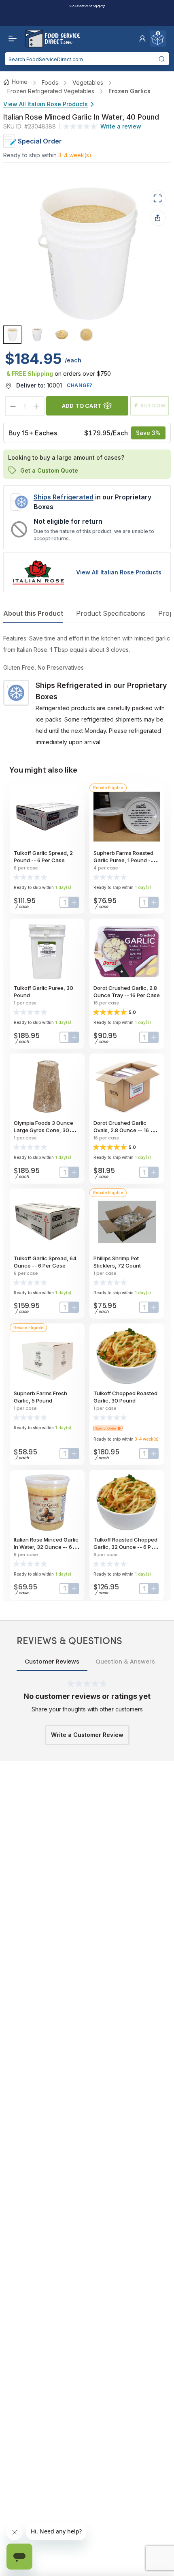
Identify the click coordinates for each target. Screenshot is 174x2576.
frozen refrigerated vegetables (51, 91)
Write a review (121, 126)
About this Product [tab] (33, 613)
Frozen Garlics (129, 91)
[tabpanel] (87, 690)
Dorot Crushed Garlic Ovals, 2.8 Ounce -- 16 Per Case (126, 1130)
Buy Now (153, 406)
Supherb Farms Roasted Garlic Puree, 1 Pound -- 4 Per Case (126, 860)
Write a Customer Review (87, 1735)
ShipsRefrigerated (64, 497)
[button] (142, 39)
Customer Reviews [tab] (52, 1662)
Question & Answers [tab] (125, 1662)
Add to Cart (82, 406)
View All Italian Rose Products (46, 104)
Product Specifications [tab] (111, 613)
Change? (80, 385)
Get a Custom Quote (49, 470)
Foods (50, 82)
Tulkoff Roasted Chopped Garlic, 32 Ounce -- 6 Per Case (125, 1547)
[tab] (12, 335)
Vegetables (88, 82)
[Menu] (11, 39)
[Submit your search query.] (162, 59)
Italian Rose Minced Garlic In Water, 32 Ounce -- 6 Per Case (46, 1547)
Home (20, 82)
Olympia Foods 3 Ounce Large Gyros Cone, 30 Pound (43, 1130)
